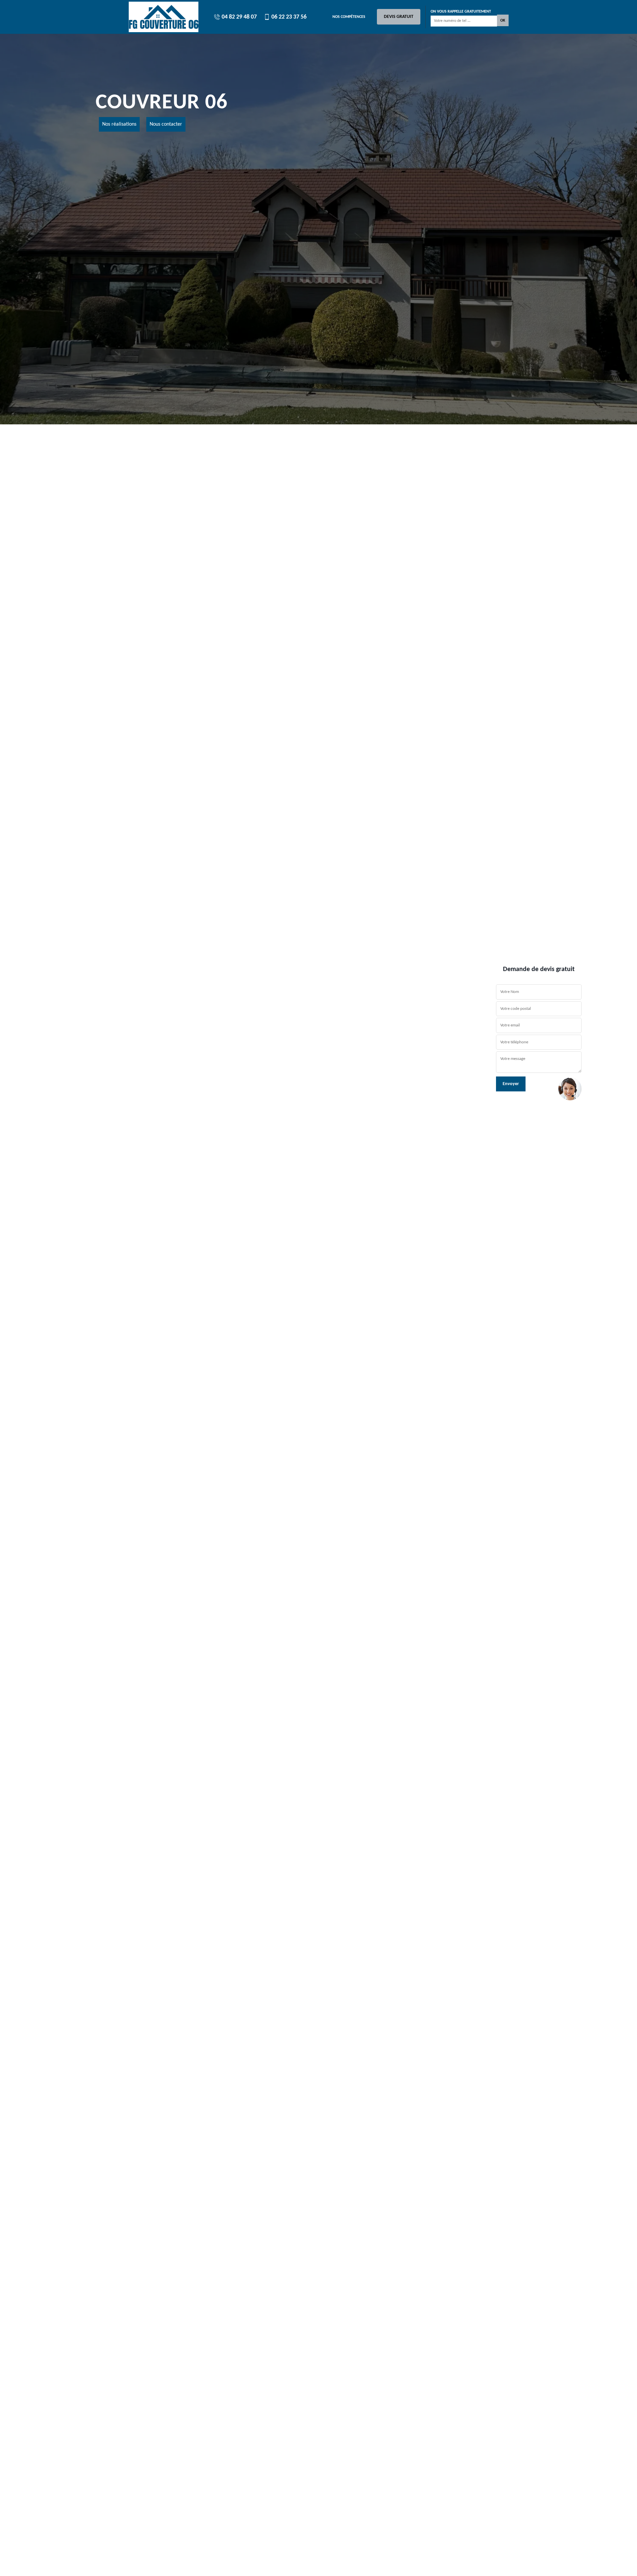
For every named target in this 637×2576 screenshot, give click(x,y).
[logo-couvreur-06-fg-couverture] (164, 17)
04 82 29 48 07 (239, 17)
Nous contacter (166, 124)
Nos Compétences (349, 17)
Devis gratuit (399, 17)
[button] (48, 1288)
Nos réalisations (119, 124)
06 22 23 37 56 (288, 17)
